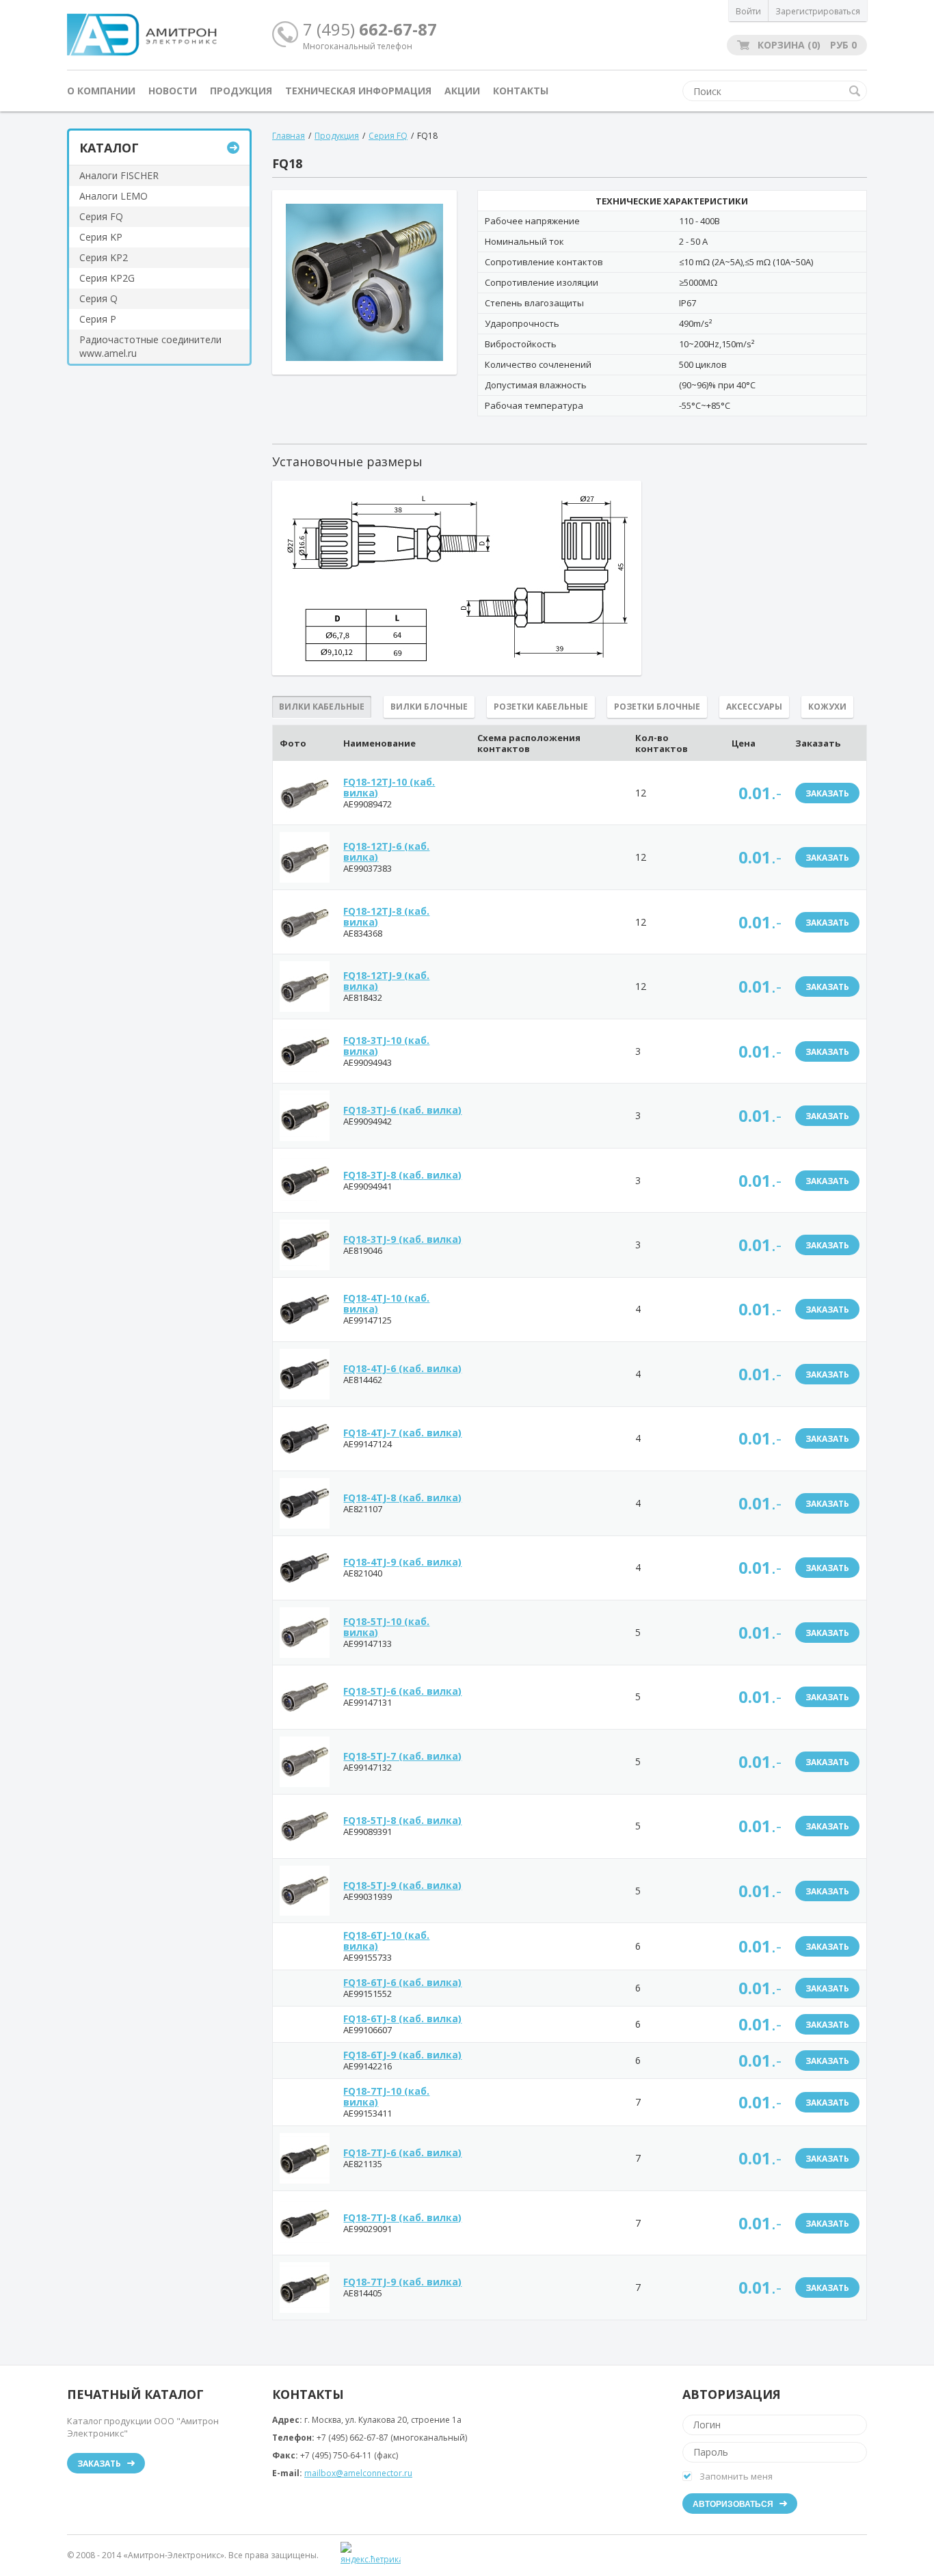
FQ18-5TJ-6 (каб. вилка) (402, 1691)
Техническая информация (358, 91)
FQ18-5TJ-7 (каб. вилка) (402, 1756)
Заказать (827, 793)
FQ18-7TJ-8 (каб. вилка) (402, 2217)
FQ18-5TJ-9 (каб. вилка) (402, 1885)
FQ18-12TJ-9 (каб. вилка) (386, 981)
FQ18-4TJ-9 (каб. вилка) (402, 1562)
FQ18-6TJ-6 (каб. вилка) (402, 1982)
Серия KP (101, 237)
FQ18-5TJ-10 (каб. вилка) (386, 1627)
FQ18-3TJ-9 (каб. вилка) (402, 1239)
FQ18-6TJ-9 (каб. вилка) (402, 2055)
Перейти (233, 148)
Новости (173, 91)
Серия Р (98, 319)
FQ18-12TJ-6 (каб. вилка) (386, 851)
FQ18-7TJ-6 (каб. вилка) (402, 2152)
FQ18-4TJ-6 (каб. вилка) (402, 1368)
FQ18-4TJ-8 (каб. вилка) (402, 1498)
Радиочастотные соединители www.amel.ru (150, 346)
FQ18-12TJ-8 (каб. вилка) (386, 916)
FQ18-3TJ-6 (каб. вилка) (402, 1110)
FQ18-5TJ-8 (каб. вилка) (402, 1820)
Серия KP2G (107, 278)
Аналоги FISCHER (119, 175)
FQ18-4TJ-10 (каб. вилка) (386, 1303)
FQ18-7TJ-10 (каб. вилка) (386, 2096)
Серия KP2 (104, 257)
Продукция (241, 91)
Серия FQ (101, 216)
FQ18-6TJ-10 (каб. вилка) (386, 1941)
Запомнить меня (736, 2476)
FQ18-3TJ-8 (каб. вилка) (402, 1175)
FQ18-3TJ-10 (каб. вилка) (386, 1046)
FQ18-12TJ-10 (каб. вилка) (389, 787)
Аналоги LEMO (114, 196)
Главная (289, 136)
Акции (462, 91)
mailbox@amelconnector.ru (358, 2473)
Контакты (521, 91)
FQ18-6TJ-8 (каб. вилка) (402, 2018)
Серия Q (98, 298)
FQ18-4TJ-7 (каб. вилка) (402, 1433)
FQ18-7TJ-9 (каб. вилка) (402, 2282)
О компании (101, 91)
